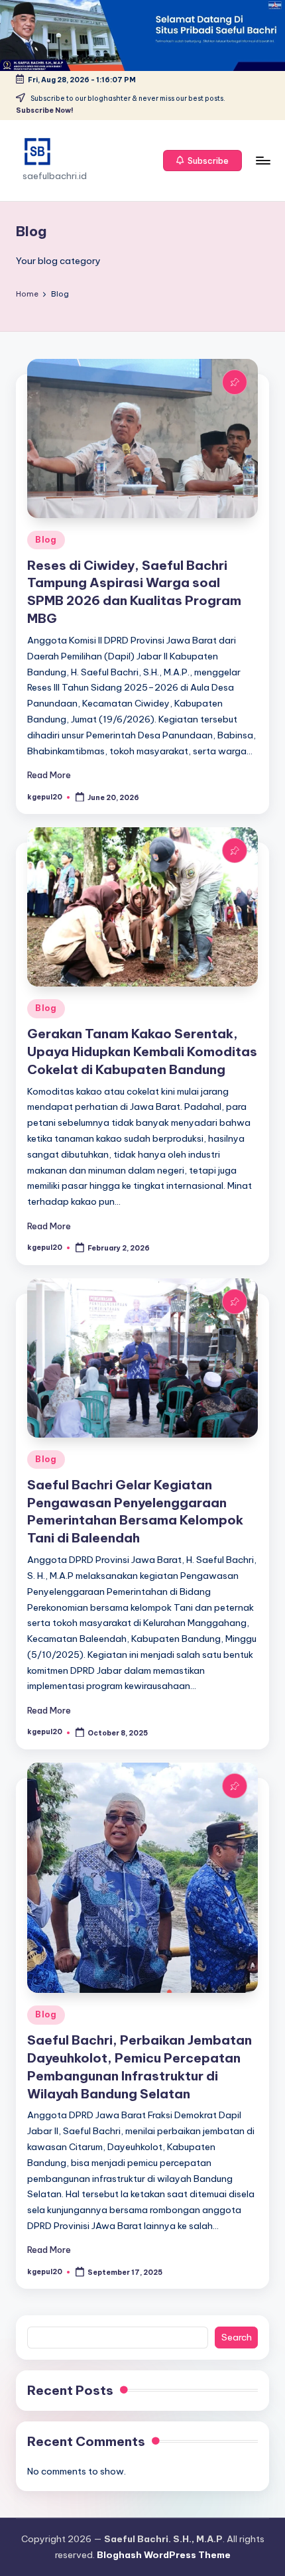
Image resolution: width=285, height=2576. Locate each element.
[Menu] (262, 160)
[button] (203, 161)
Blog (46, 540)
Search (237, 2337)
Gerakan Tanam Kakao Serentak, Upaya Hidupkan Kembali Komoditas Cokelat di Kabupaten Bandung (142, 1051)
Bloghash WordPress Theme (164, 2555)
